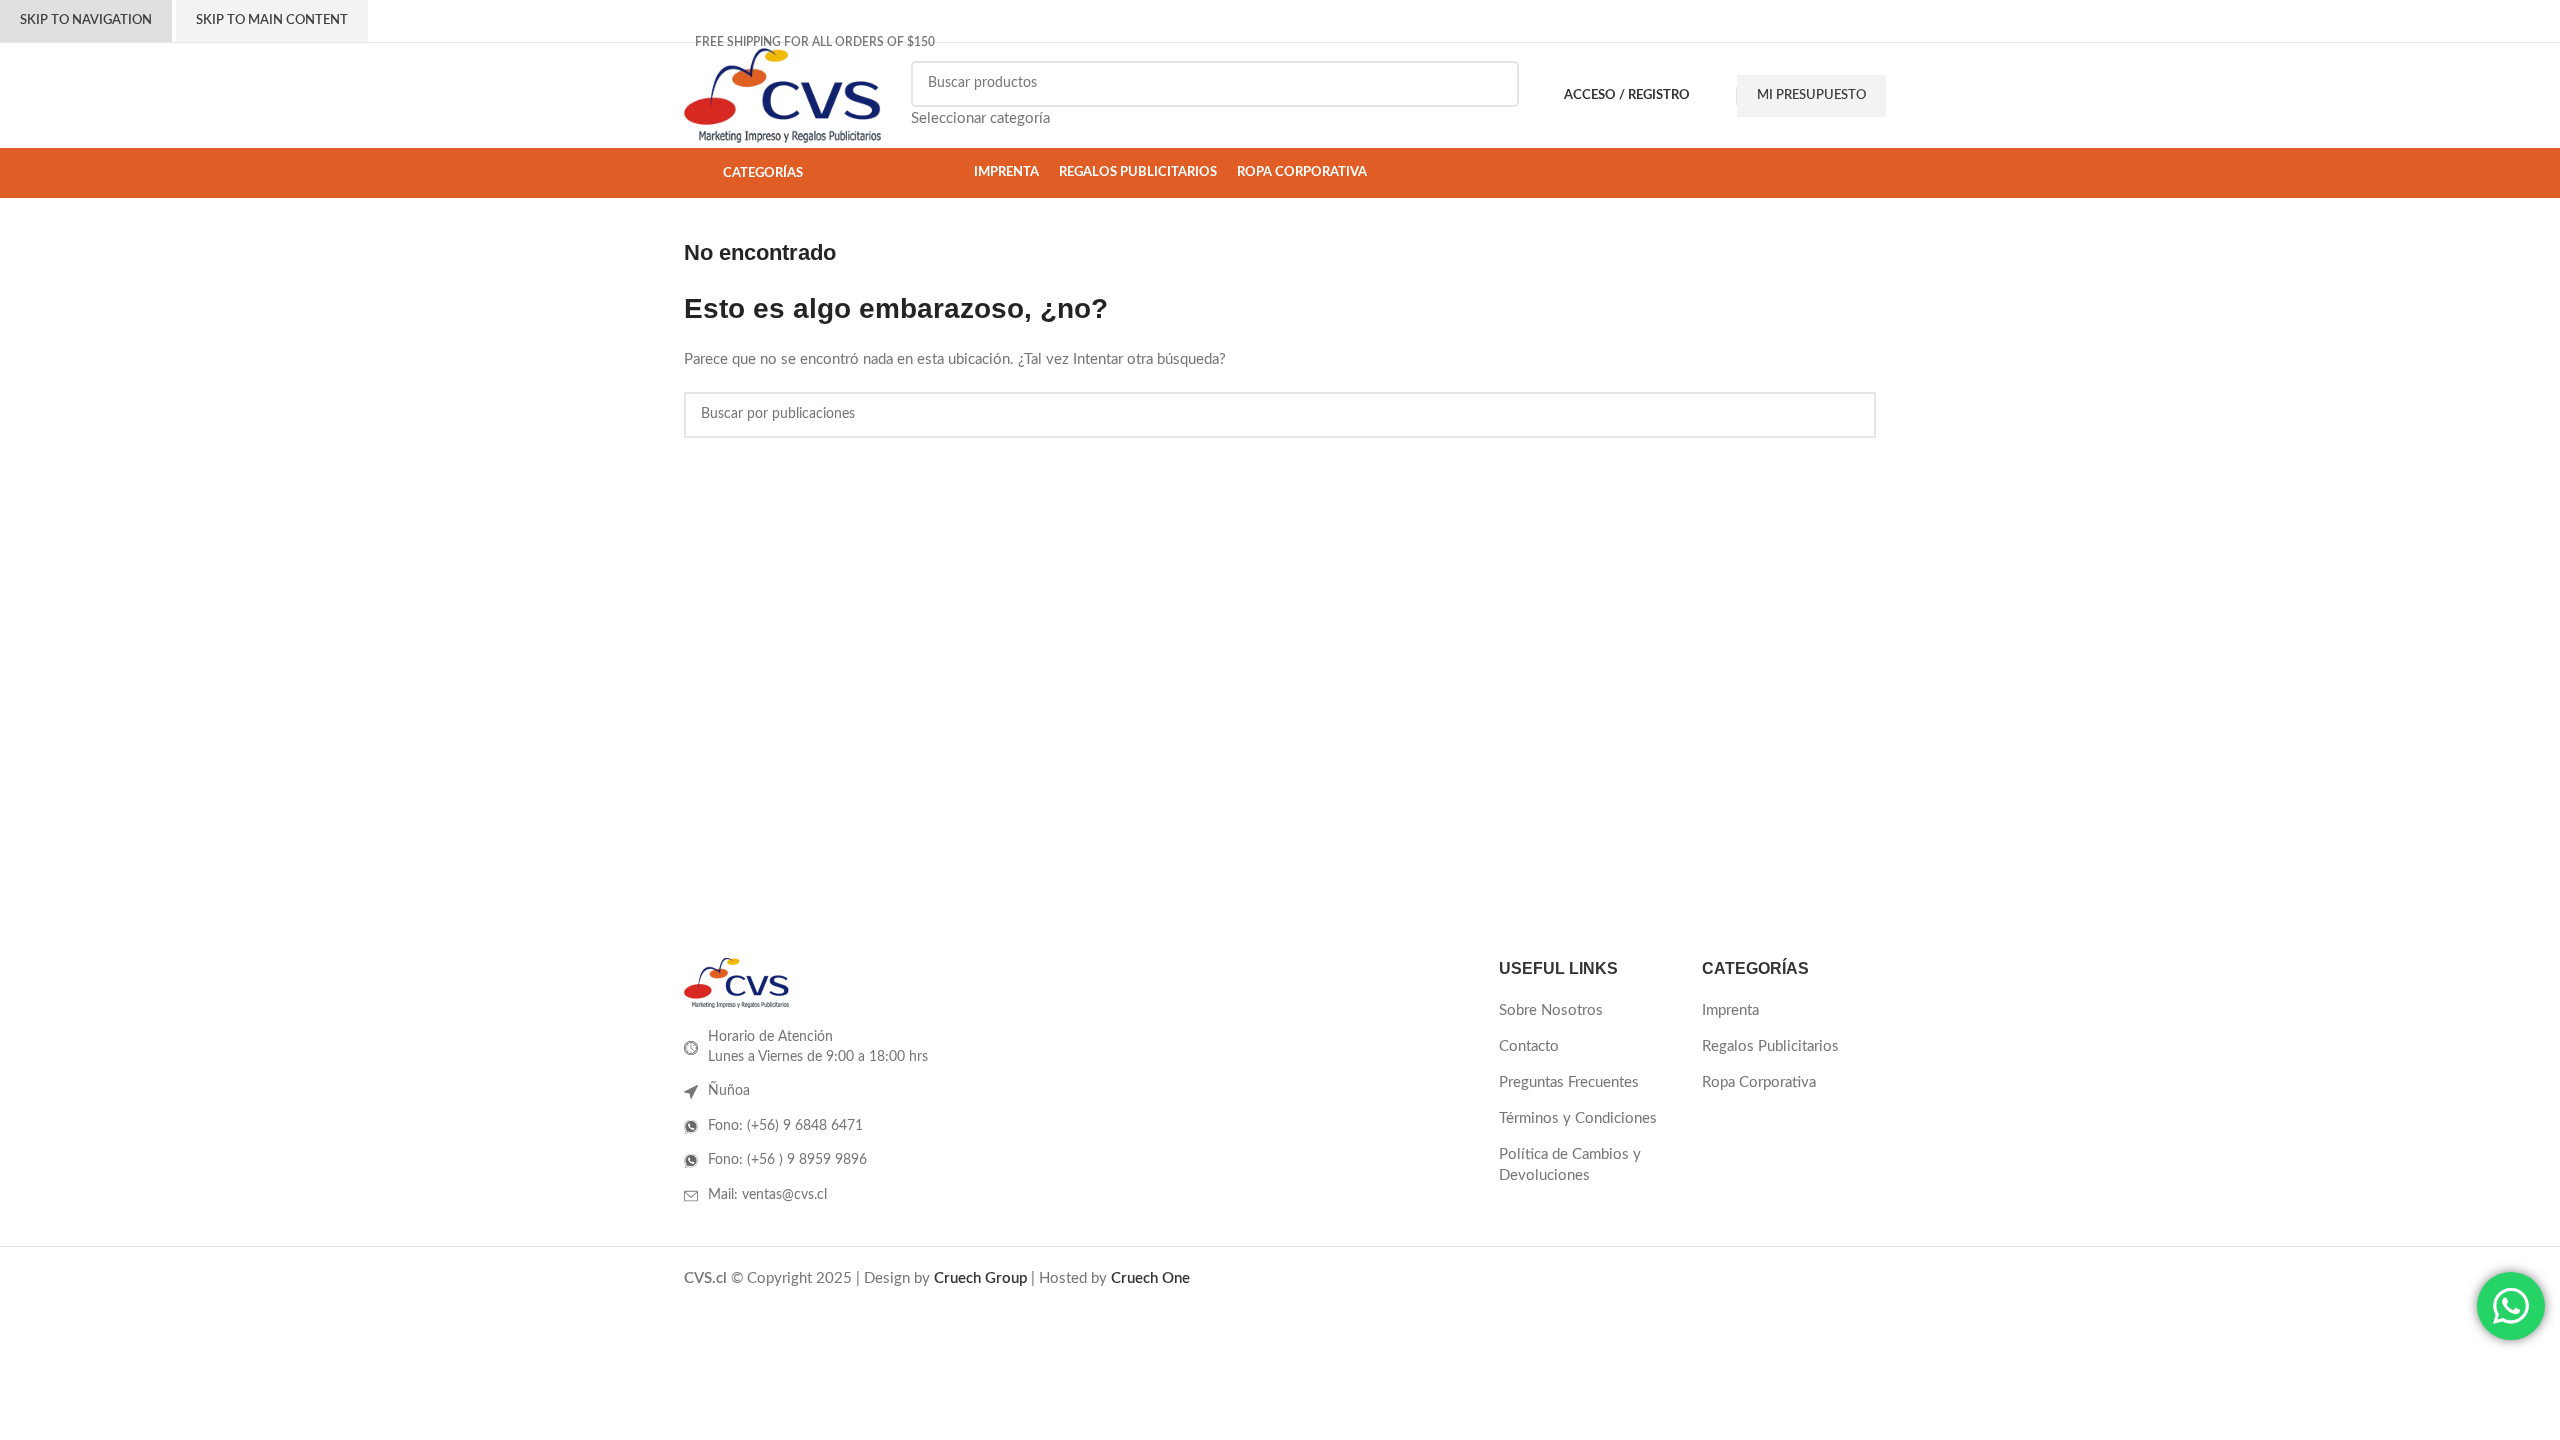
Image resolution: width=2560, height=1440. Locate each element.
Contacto (1529, 1046)
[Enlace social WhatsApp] (1836, 42)
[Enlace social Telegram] (1853, 42)
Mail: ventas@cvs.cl (767, 1195)
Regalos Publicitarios (1770, 1046)
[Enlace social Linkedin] (1818, 42)
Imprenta (1730, 1010)
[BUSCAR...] (1496, 96)
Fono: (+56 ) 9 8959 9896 (787, 1160)
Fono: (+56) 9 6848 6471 (785, 1126)
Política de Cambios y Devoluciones (1570, 1165)
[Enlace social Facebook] (1749, 42)
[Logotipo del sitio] (782, 94)
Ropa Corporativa (1759, 1082)
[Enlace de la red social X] (1772, 42)
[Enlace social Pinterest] (1795, 42)
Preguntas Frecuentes (1569, 1082)
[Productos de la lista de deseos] (1718, 96)
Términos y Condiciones (1578, 1118)
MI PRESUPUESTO (1811, 95)
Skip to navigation (86, 20)
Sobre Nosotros (1551, 1010)
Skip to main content (272, 20)
